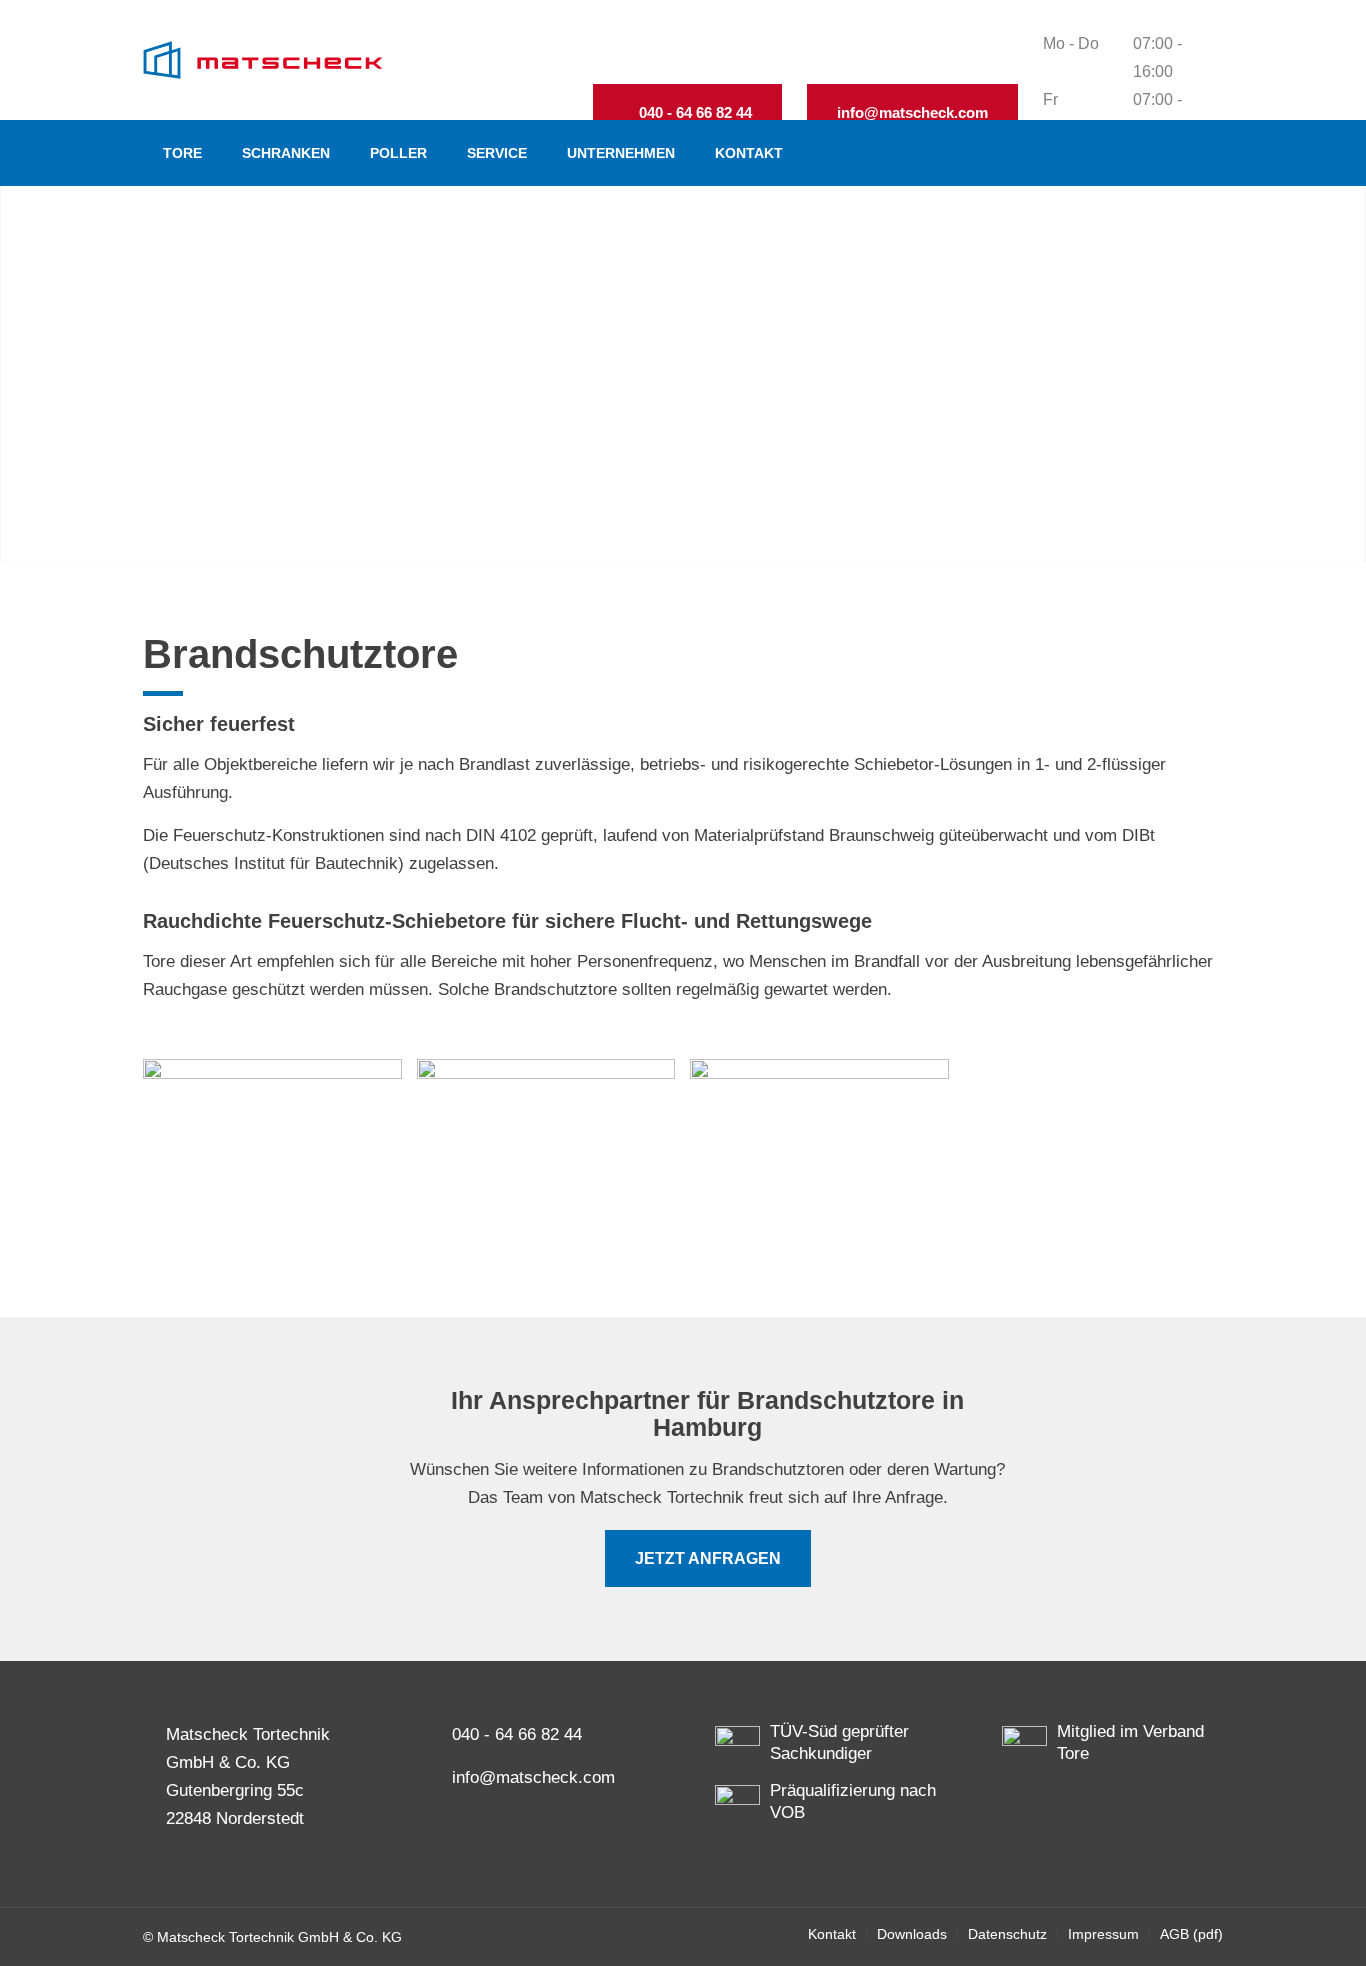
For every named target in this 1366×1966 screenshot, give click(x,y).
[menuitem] (182, 153)
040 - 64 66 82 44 (517, 1734)
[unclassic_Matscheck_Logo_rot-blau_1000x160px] (263, 60)
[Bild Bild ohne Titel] (280, 1152)
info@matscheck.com (533, 1777)
